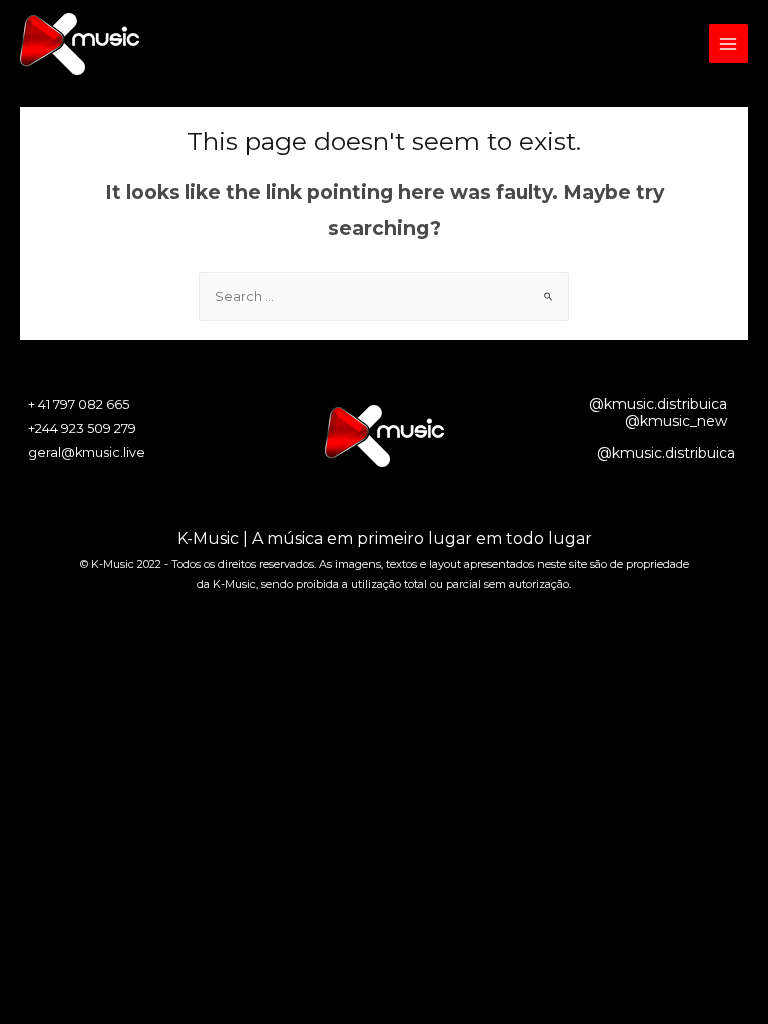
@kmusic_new (676, 421)
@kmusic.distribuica (658, 404)
